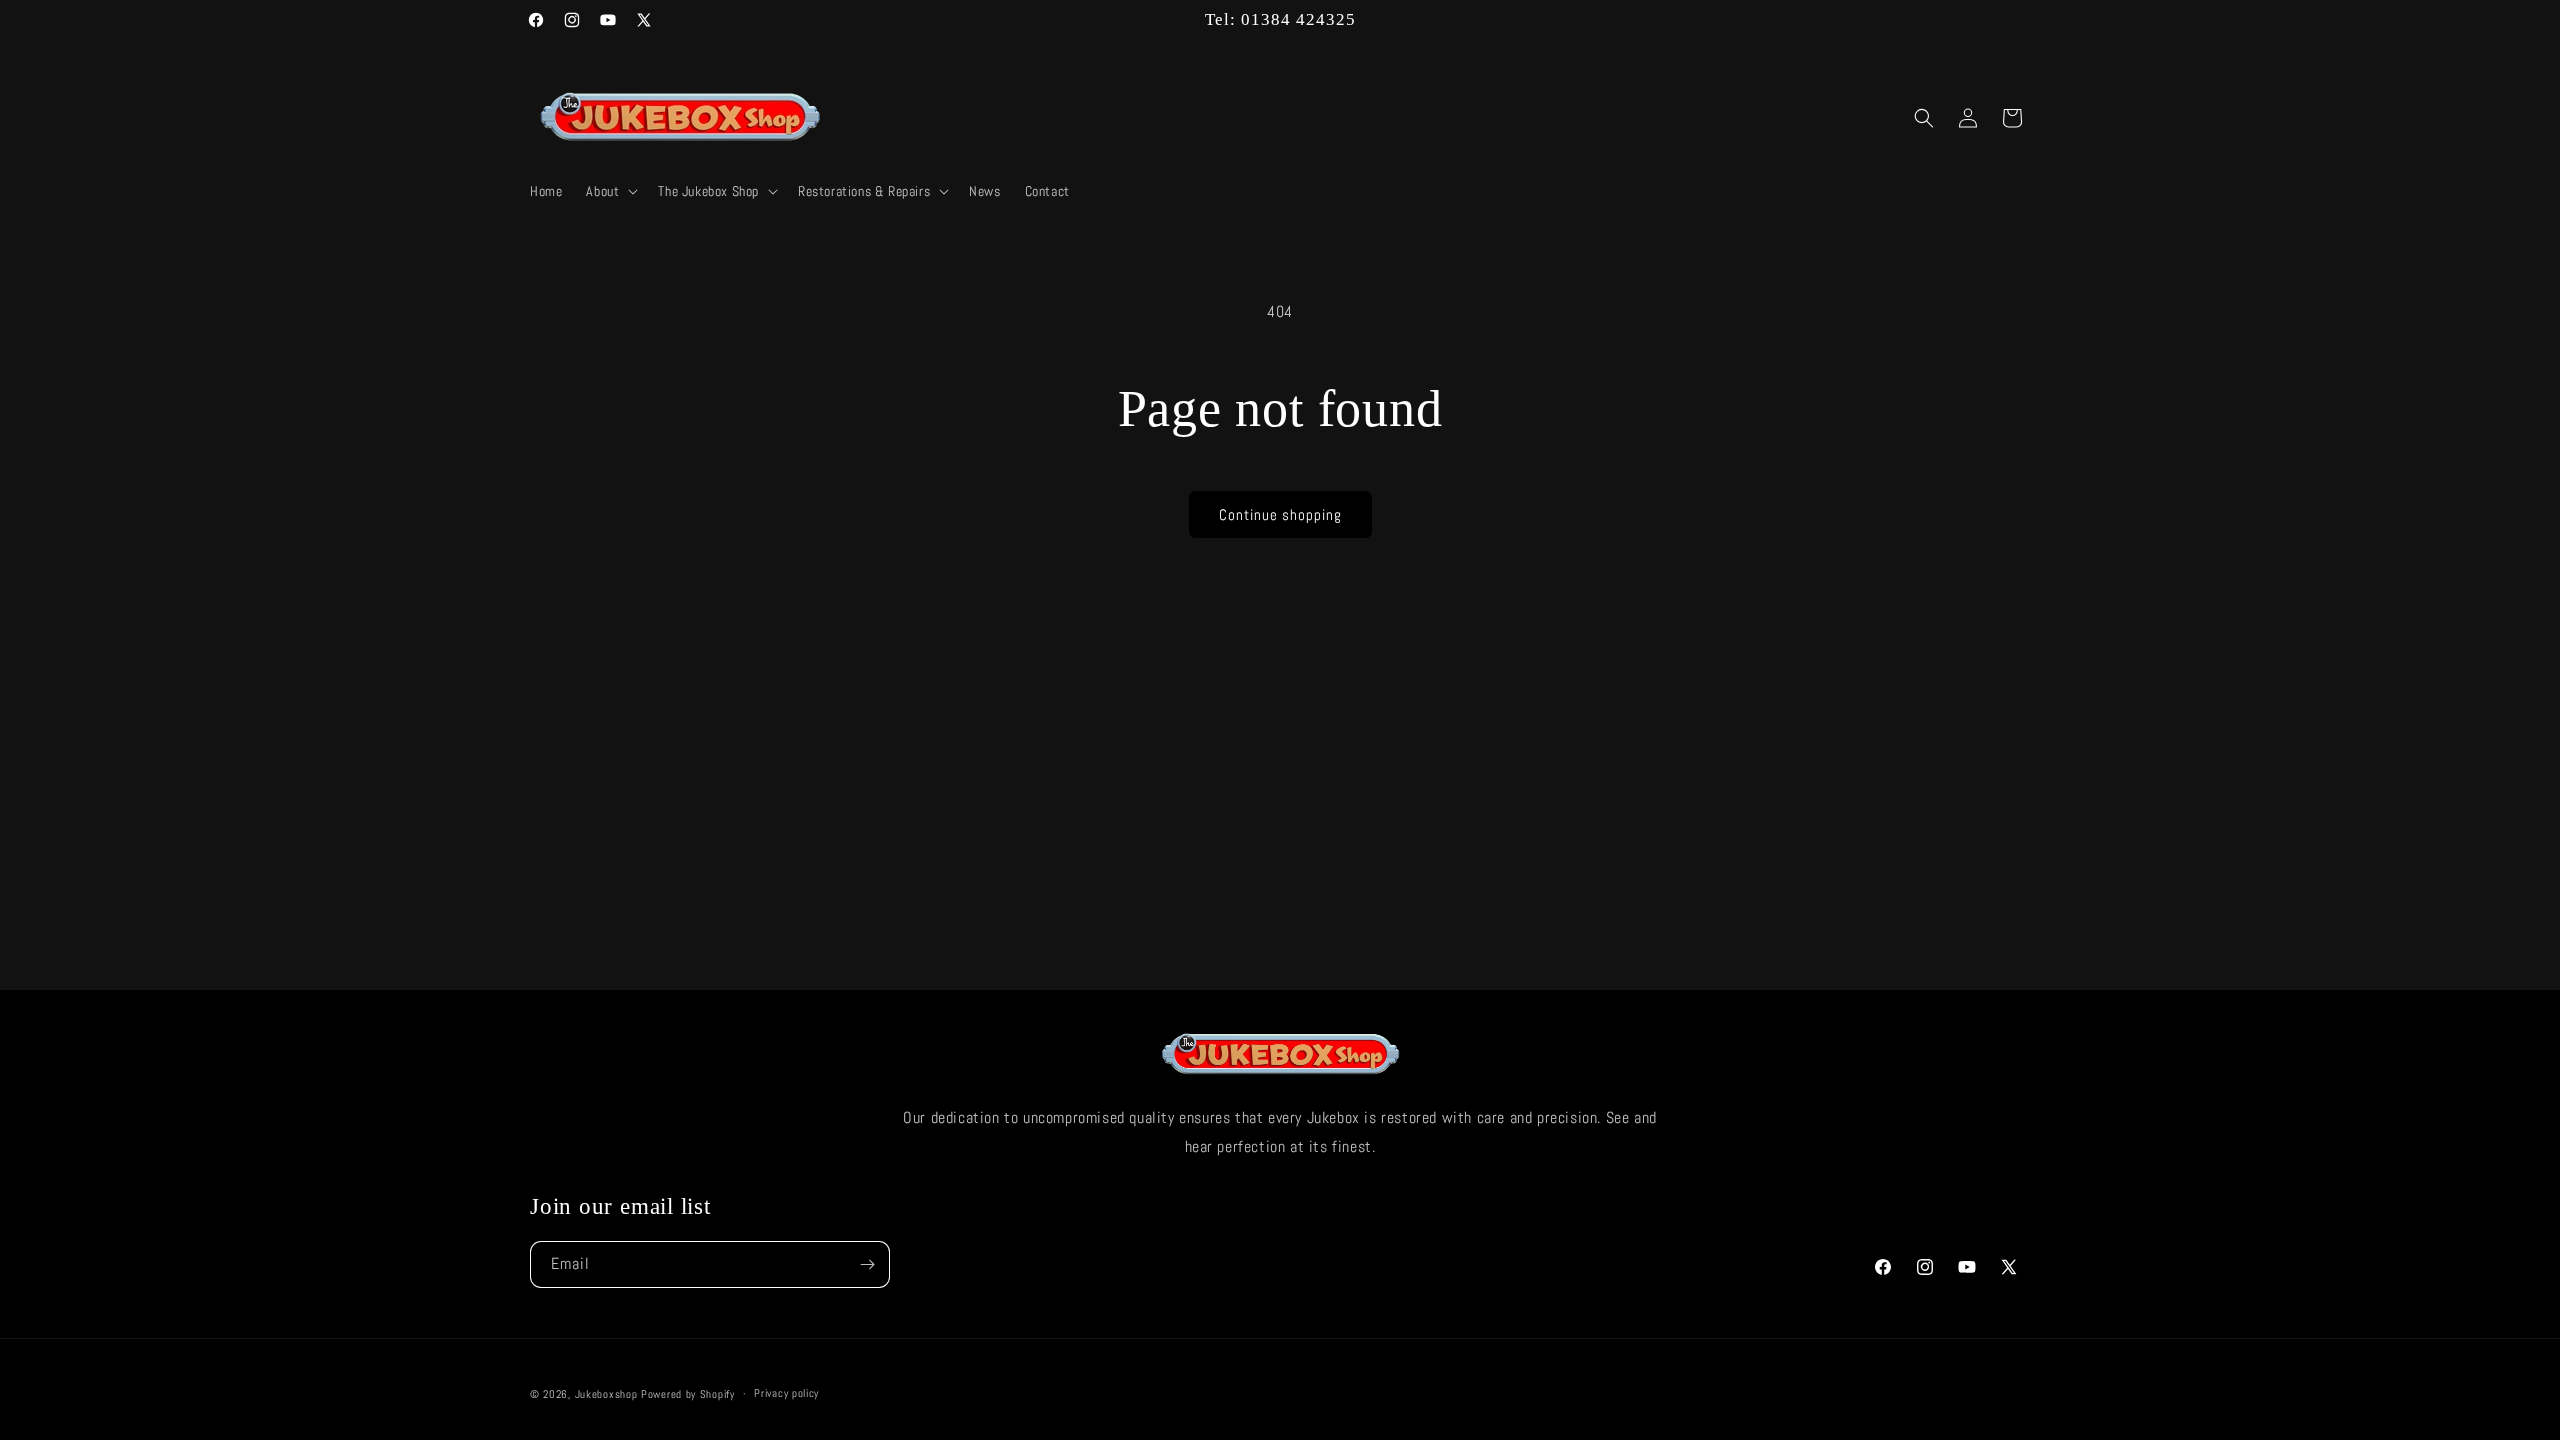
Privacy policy (786, 1393)
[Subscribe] (867, 1264)
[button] (610, 191)
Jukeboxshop (606, 1394)
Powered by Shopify (688, 1394)
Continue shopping (1280, 514)
